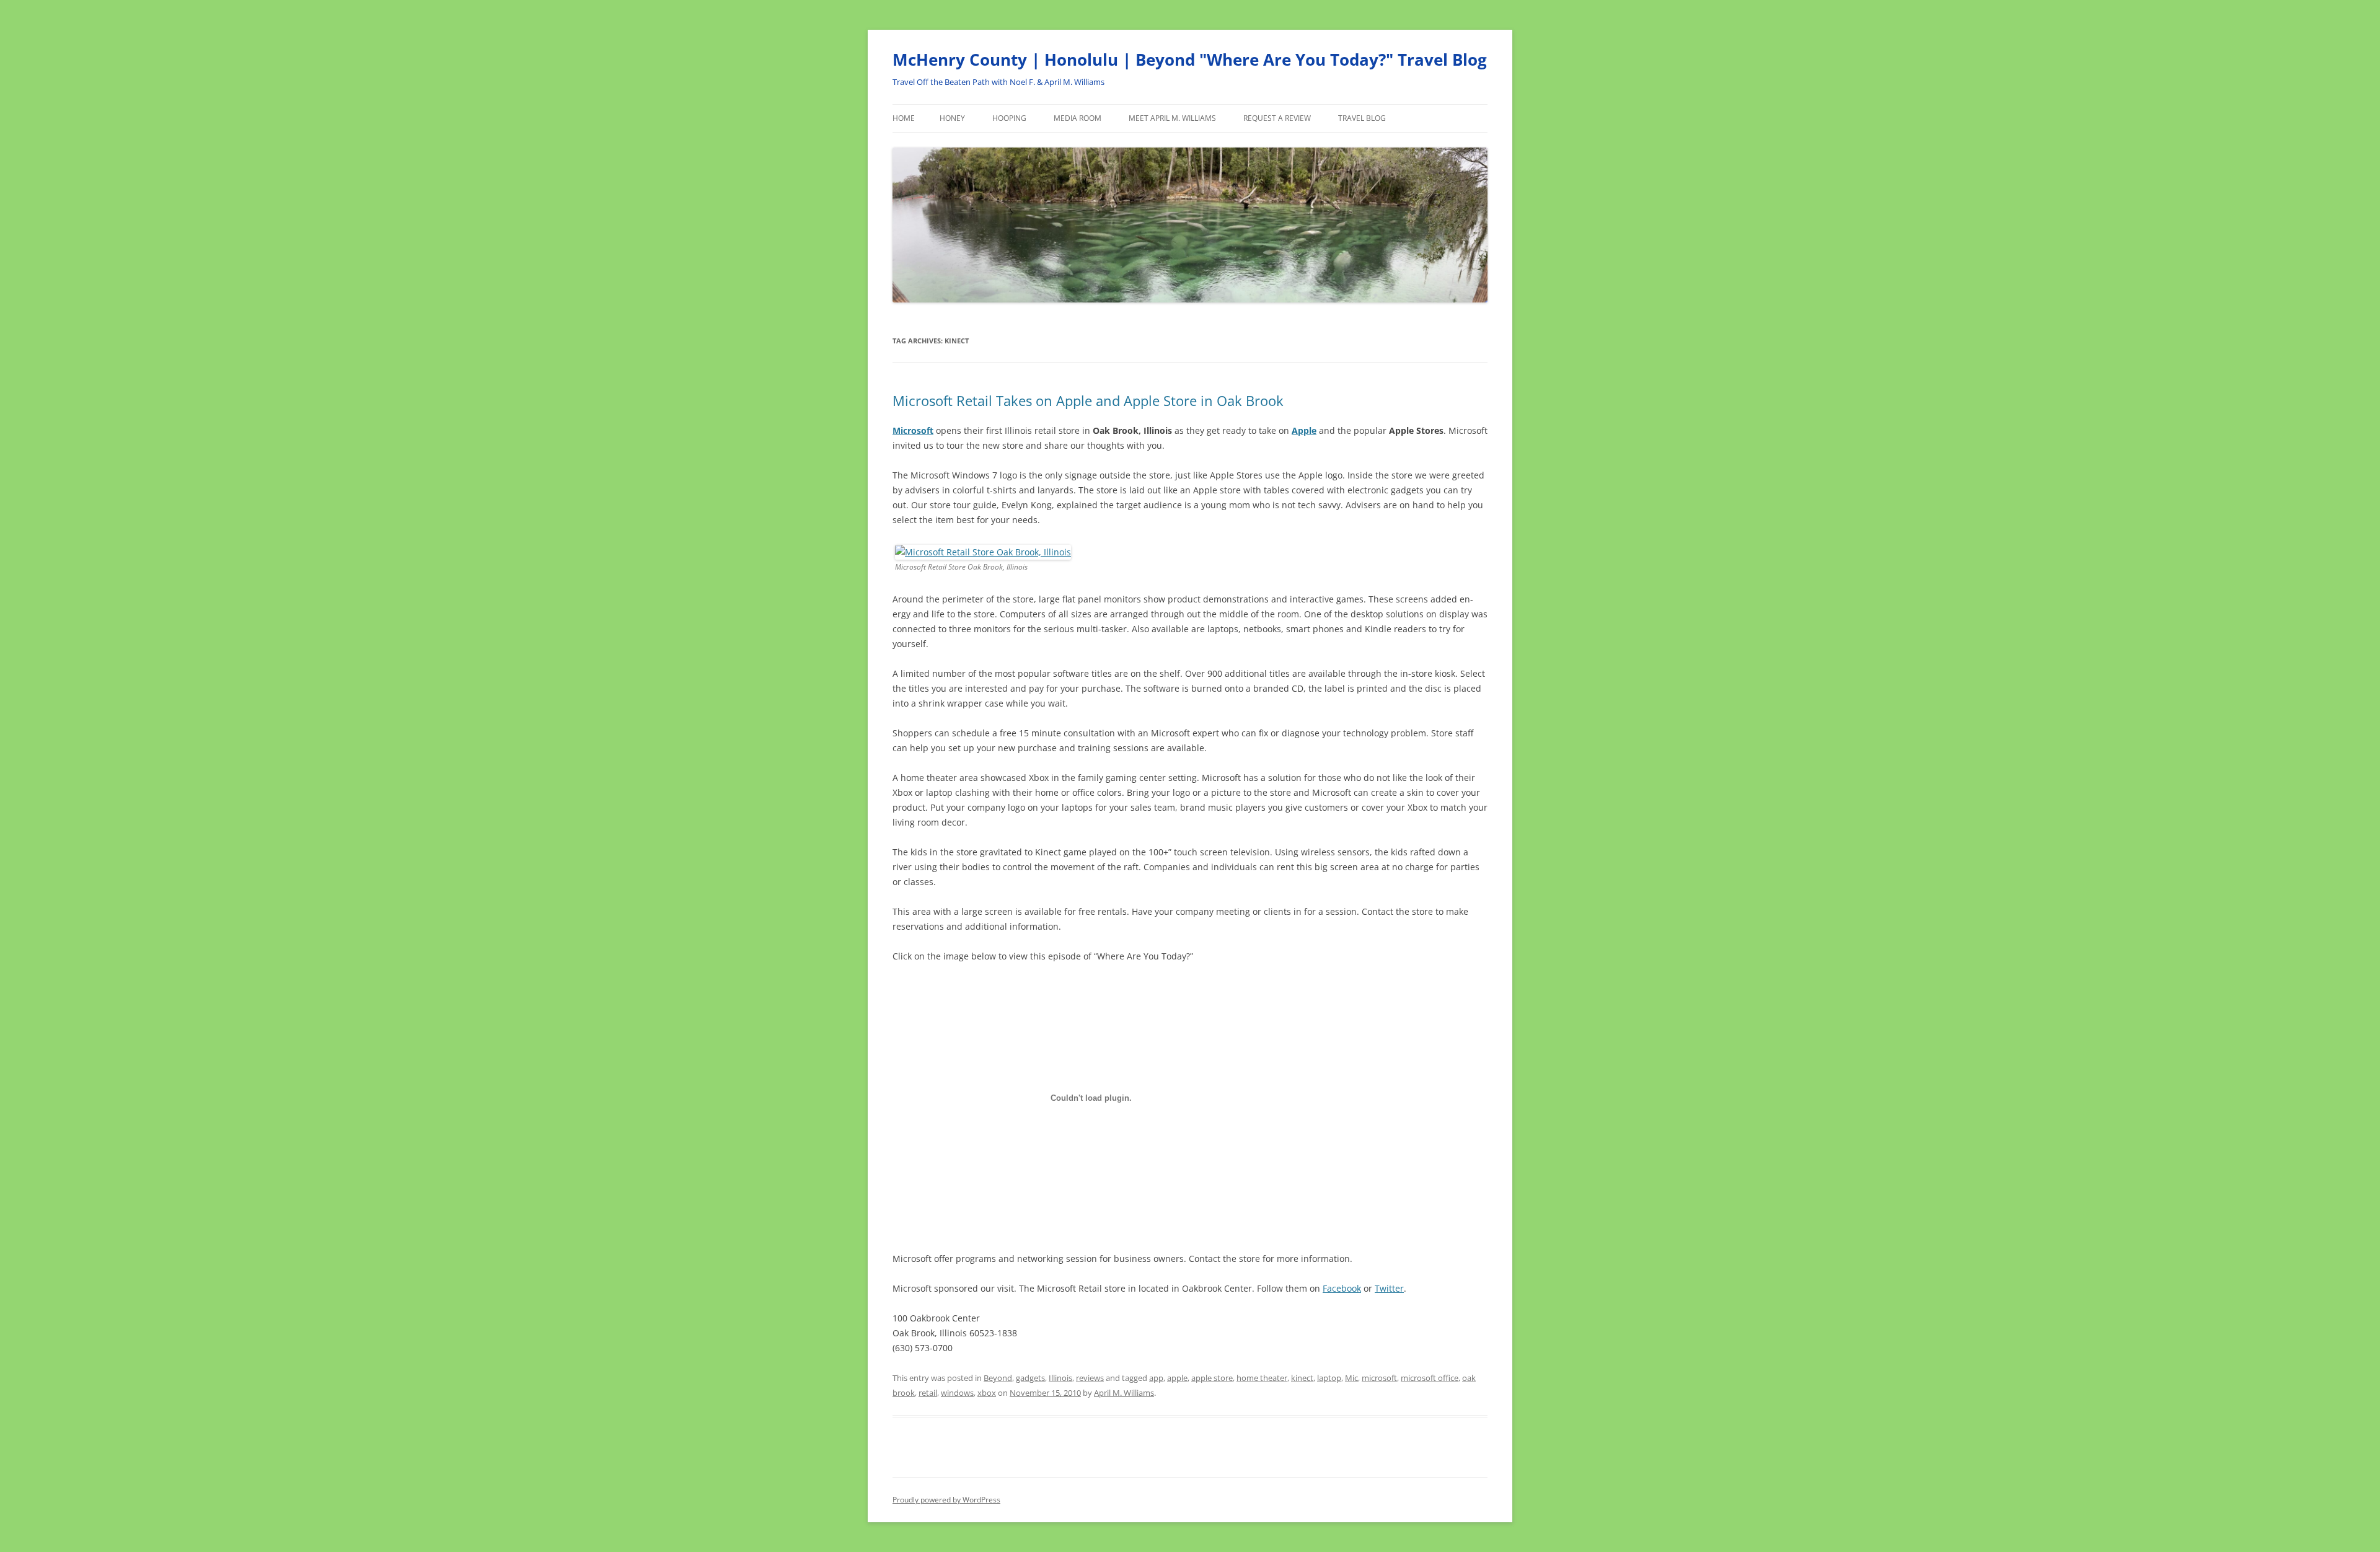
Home (904, 118)
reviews (1090, 1378)
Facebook (1342, 1288)
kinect (1302, 1378)
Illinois (1060, 1378)
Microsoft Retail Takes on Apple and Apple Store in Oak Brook (1088, 400)
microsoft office (1430, 1378)
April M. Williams (1124, 1393)
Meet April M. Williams (1172, 118)
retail (928, 1393)
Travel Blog (1362, 118)
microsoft (1379, 1378)
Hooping (1009, 118)
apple (1177, 1378)
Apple (1304, 430)
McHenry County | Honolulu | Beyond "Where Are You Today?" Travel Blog (1190, 60)
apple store (1212, 1378)
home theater (1262, 1378)
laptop (1329, 1378)
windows (957, 1393)
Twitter (1389, 1288)
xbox (987, 1393)
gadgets (1030, 1378)
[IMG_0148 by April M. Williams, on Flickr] (983, 552)
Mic (1351, 1378)
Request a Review (1277, 118)
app (1156, 1378)
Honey (952, 118)
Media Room (1078, 118)
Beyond (998, 1378)
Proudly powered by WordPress (946, 1500)
